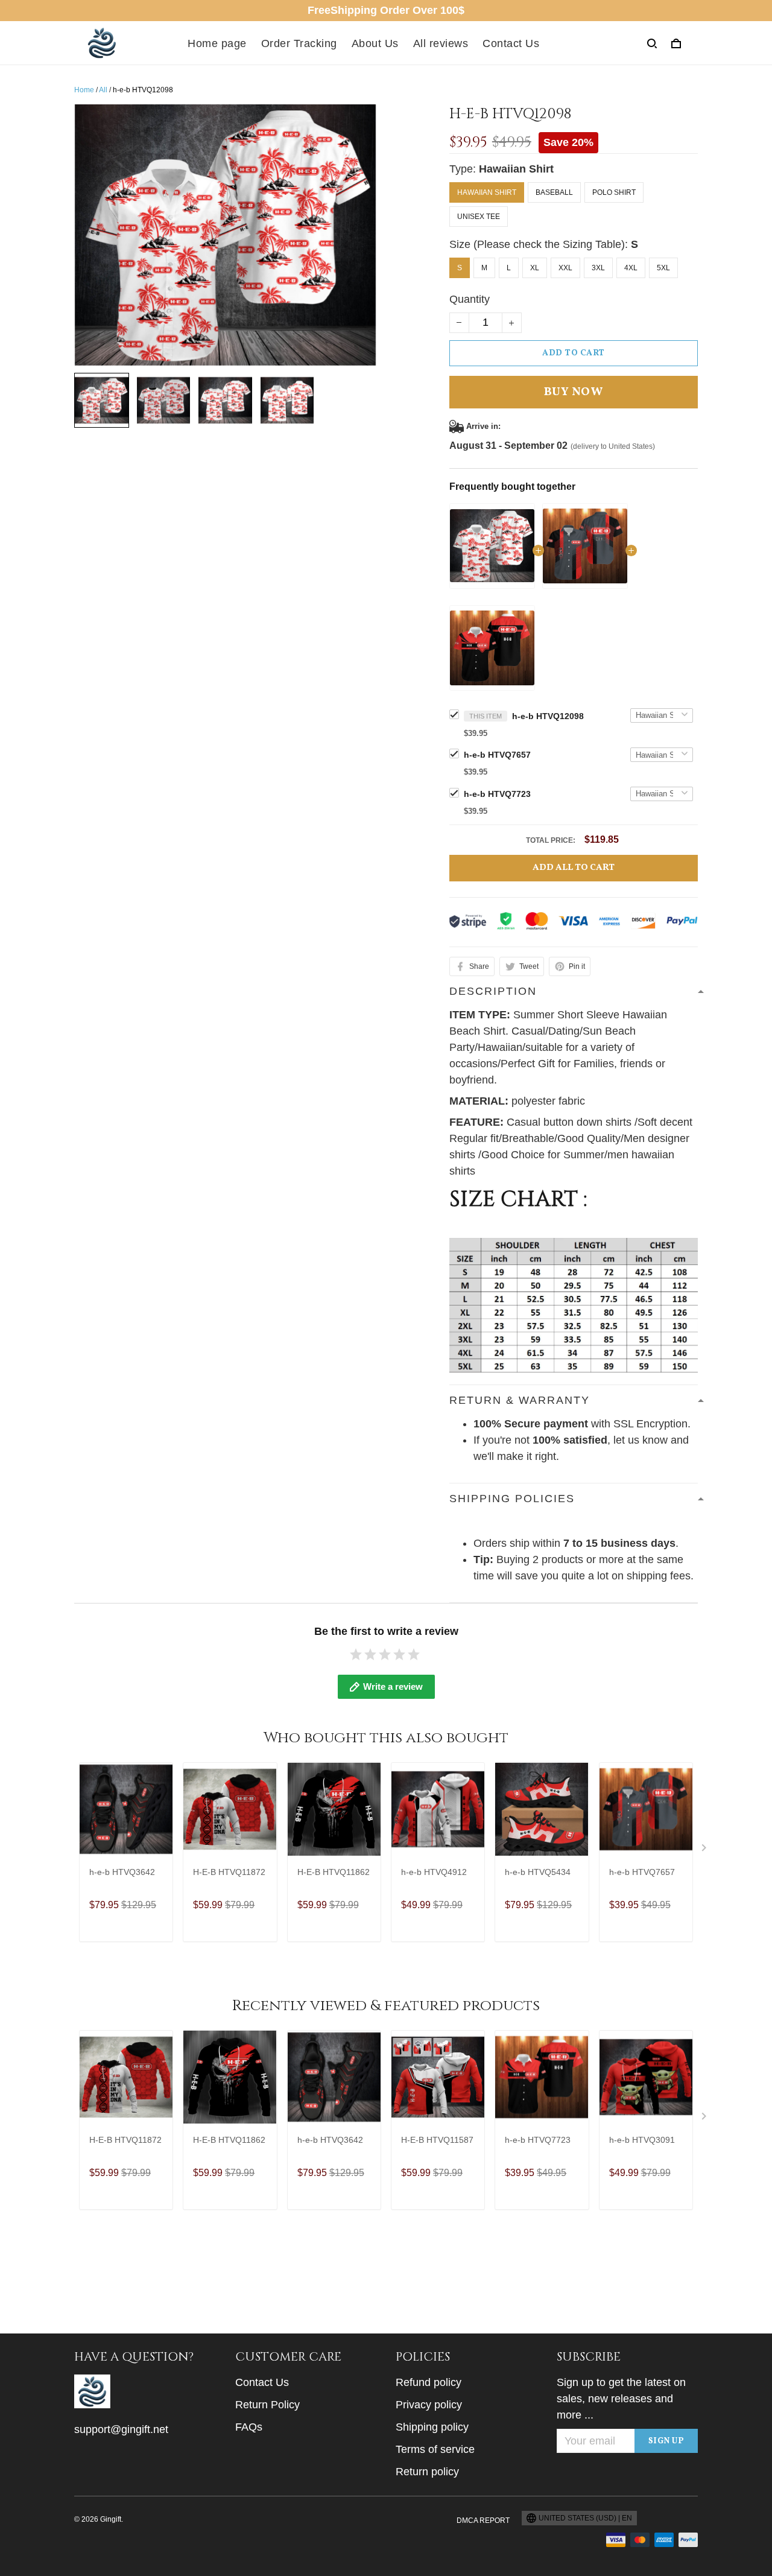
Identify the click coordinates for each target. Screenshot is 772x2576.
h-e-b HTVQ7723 (497, 794)
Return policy (427, 2472)
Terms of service (435, 2449)
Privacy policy (429, 2405)
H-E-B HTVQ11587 (437, 2140)
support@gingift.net (121, 2429)
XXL (565, 268)
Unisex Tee (479, 217)
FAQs (249, 2427)
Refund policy (429, 2382)
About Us (375, 43)
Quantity (470, 299)
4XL (631, 268)
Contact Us (511, 43)
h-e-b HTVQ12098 (548, 716)
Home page (217, 43)
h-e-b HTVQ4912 (434, 1872)
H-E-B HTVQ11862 (334, 1872)
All (103, 90)
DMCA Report (483, 2520)
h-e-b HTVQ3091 (642, 2140)
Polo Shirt (614, 192)
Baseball (554, 192)
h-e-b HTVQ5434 (538, 1872)
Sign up (666, 2441)
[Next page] (705, 1850)
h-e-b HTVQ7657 (497, 755)
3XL (598, 268)
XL (535, 268)
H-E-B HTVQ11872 (229, 1872)
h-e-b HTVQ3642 (122, 1872)
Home (84, 90)
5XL (663, 268)
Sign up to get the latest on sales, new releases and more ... (621, 2399)
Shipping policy (432, 2427)
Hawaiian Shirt (516, 169)
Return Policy (267, 2405)
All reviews (441, 43)
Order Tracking (299, 43)
